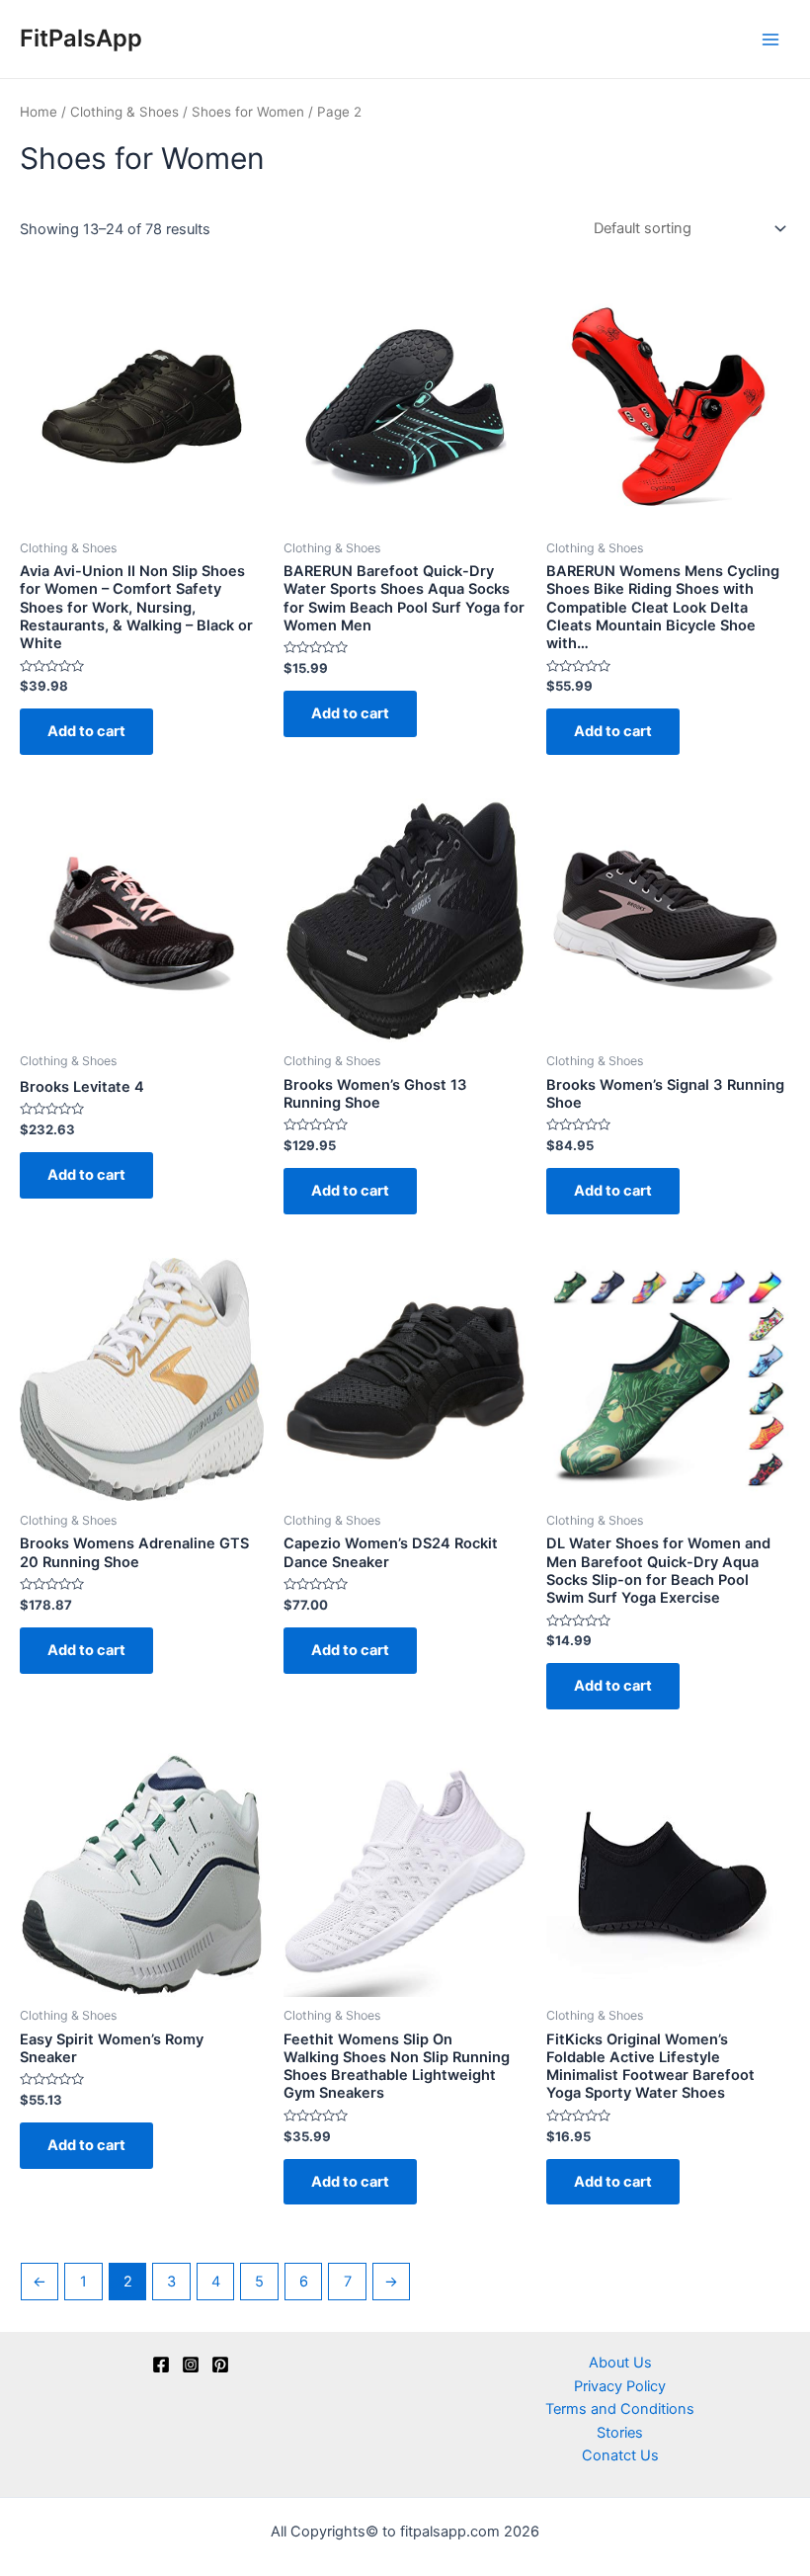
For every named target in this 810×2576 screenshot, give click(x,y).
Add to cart (86, 731)
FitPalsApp (81, 38)
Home (39, 112)
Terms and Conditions (620, 2409)
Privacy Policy (620, 2386)
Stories (620, 2433)
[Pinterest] (220, 2365)
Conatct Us (620, 2455)
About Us (620, 2363)
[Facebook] (161, 2365)
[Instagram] (191, 2365)
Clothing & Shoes (124, 112)
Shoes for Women (248, 112)
